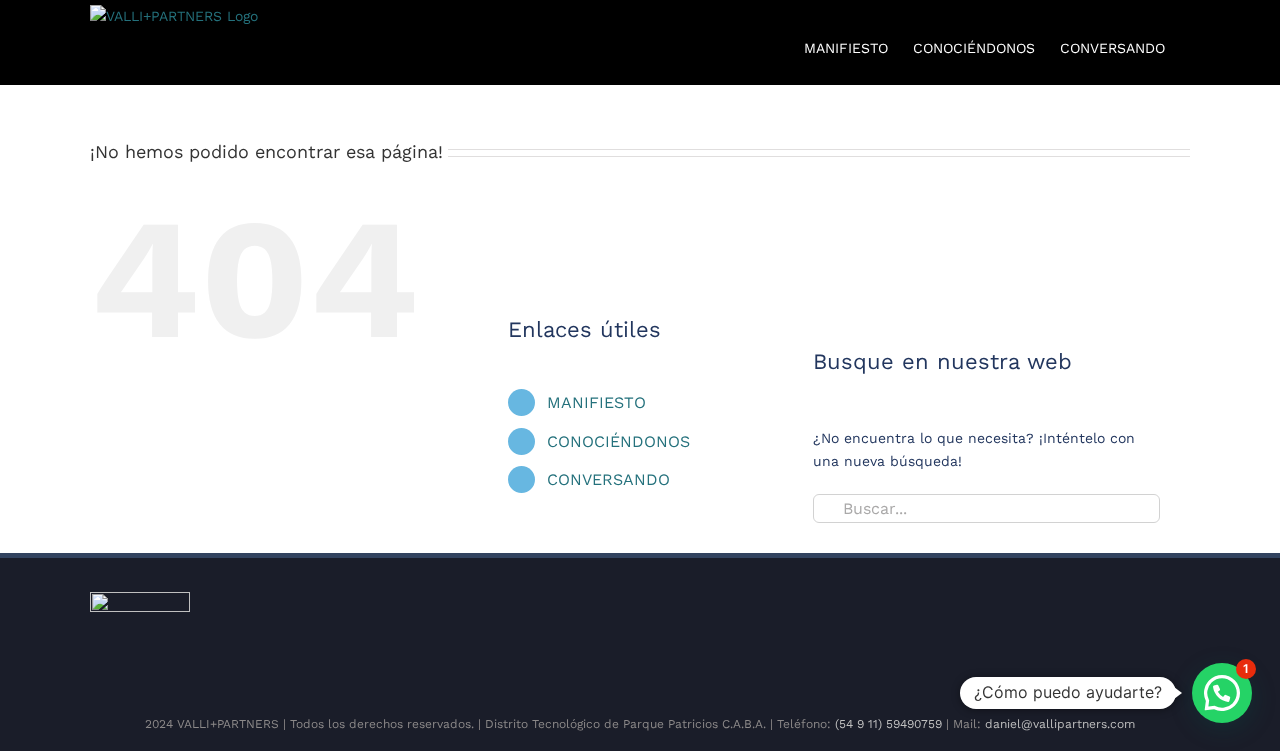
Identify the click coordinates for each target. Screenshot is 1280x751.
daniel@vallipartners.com (1060, 724)
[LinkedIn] (947, 638)
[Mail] (1011, 638)
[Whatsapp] (979, 638)
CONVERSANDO (608, 479)
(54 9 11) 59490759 (888, 724)
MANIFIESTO (596, 402)
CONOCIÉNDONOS (618, 441)
